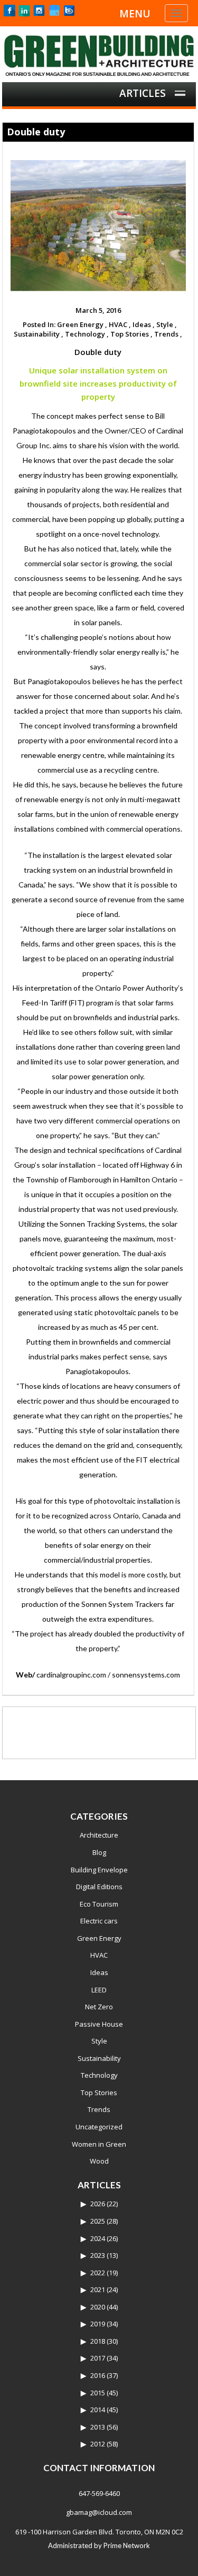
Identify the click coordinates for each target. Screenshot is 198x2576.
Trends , (168, 334)
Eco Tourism (99, 1904)
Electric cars (99, 1921)
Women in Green (99, 2144)
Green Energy (99, 1938)
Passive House (99, 2024)
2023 (98, 2255)
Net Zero (99, 2007)
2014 (98, 2410)
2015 (98, 2393)
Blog (99, 1852)
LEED (99, 1990)
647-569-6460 (99, 2493)
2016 (98, 2375)
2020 (98, 2307)
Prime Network (127, 2545)
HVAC (99, 1955)
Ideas (99, 1972)
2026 (98, 2204)
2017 (98, 2358)
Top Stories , (131, 334)
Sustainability (99, 2058)
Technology (99, 2075)
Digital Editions (99, 1887)
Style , (167, 324)
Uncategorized (99, 2127)
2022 (98, 2273)
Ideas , (144, 324)
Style (99, 2041)
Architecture (99, 1835)
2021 (98, 2289)
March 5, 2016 (98, 310)
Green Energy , (82, 324)
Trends (99, 2109)
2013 (98, 2427)
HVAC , (120, 324)
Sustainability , (39, 334)
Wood (99, 2161)
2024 (98, 2238)
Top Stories (99, 2093)
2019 (98, 2324)
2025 (98, 2221)
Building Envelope (99, 1870)
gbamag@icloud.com (99, 2512)
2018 (98, 2341)
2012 (98, 2444)
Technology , (87, 334)
